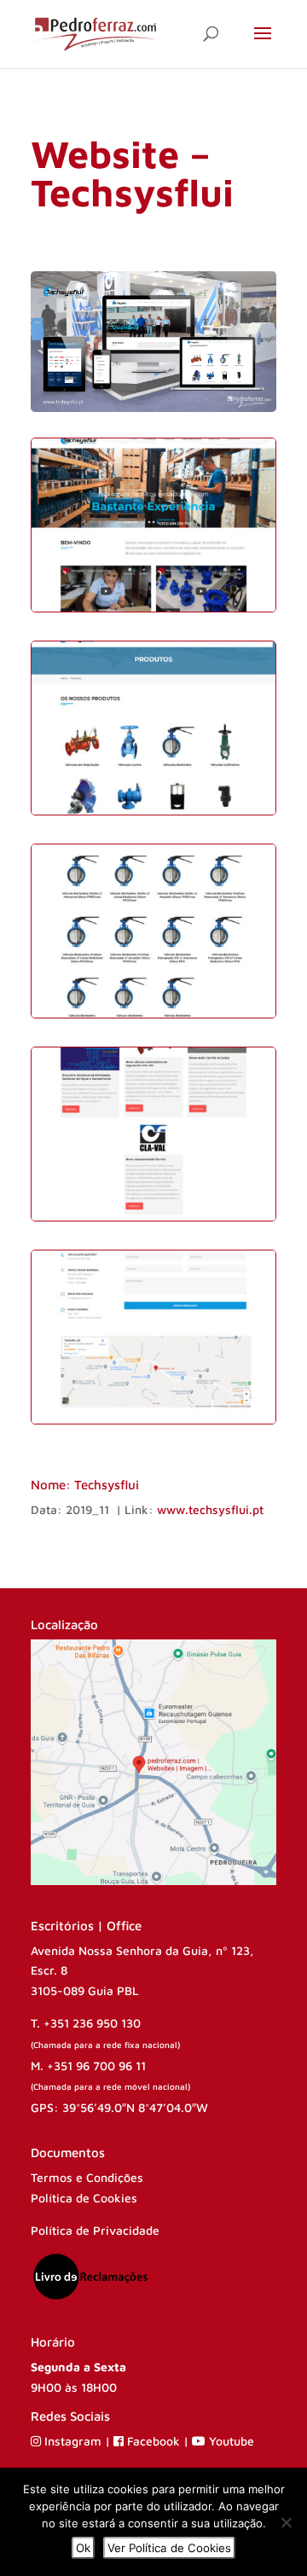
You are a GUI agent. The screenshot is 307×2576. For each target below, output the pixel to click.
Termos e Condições (87, 2177)
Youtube (230, 2441)
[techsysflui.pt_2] (153, 814)
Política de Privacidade (95, 2230)
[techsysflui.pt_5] (153, 1423)
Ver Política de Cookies (169, 2548)
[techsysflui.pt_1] (153, 611)
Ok (83, 2548)
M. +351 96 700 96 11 (88, 2065)
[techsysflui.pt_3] (153, 1017)
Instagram (73, 2441)
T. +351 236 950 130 (86, 2023)
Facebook (153, 2441)
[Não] (286, 2522)
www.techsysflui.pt (210, 1509)
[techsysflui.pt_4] (153, 1220)
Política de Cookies (84, 2198)
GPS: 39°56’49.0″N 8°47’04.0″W (119, 2107)
